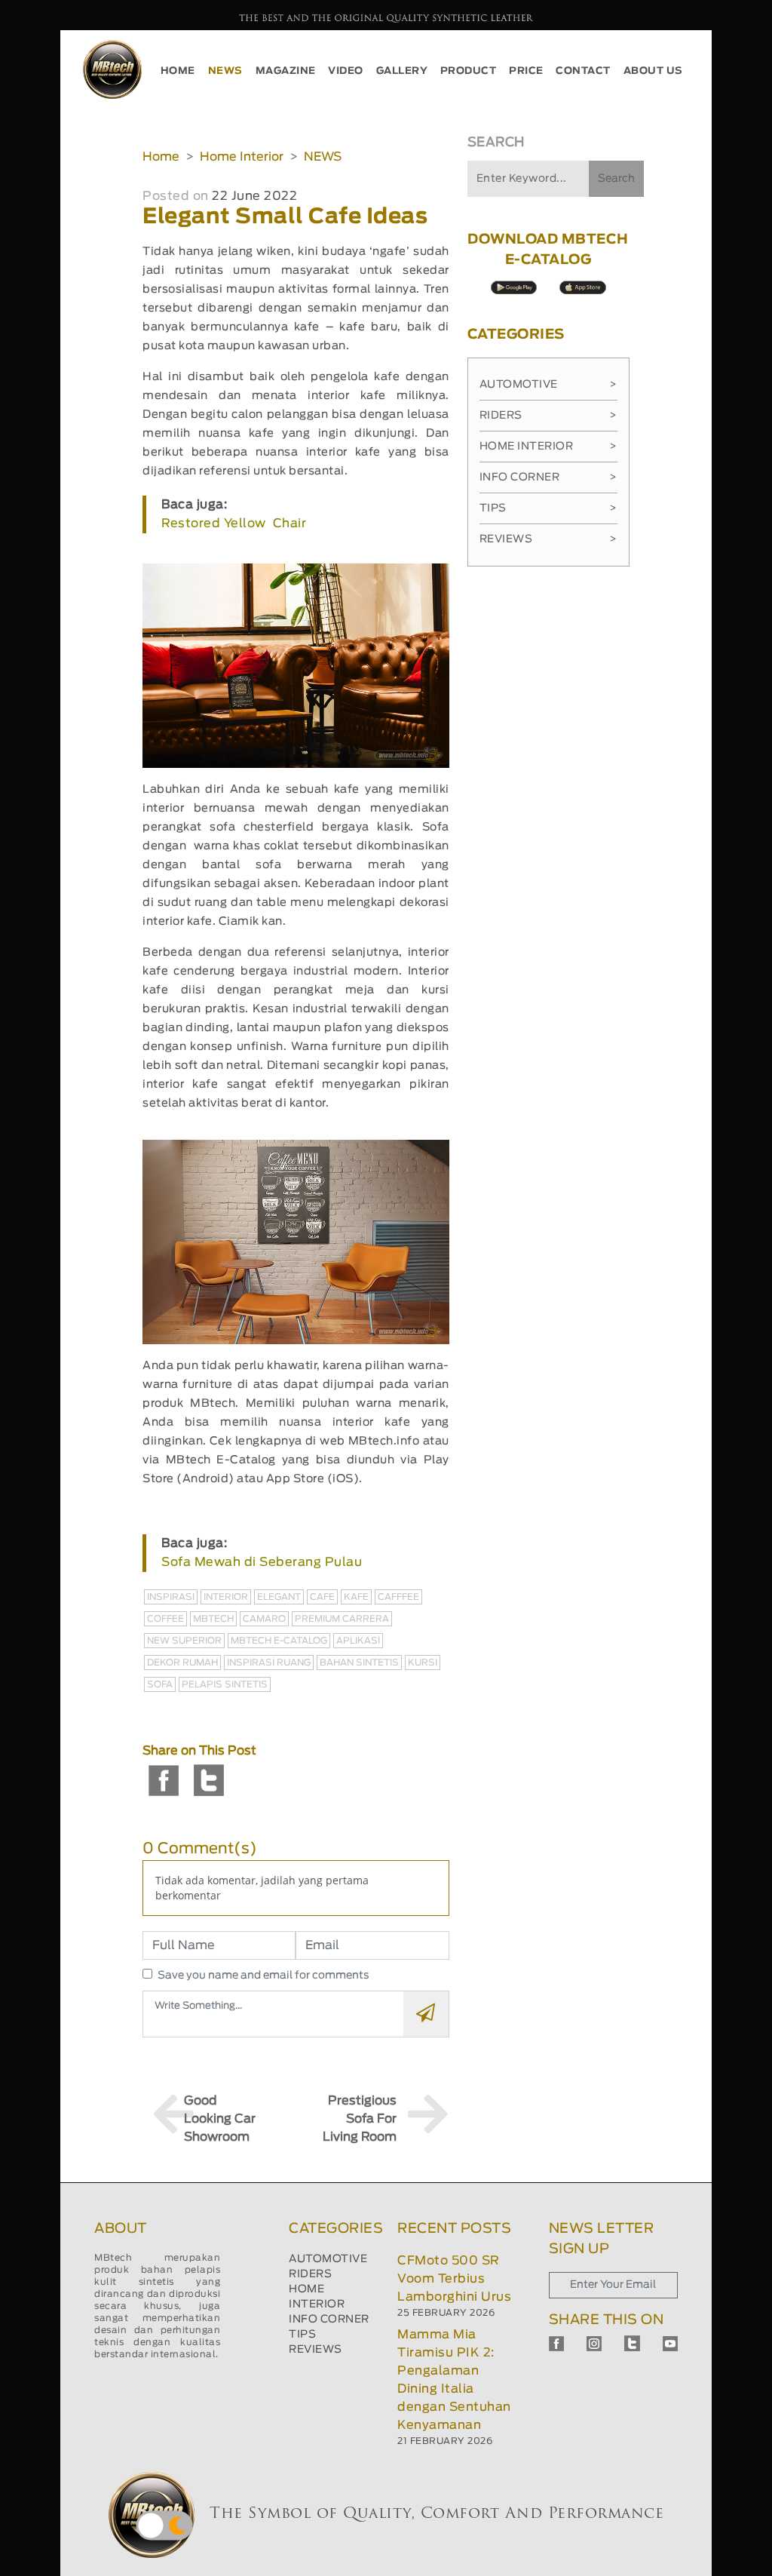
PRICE (526, 71)
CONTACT (583, 71)
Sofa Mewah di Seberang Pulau (262, 1562)
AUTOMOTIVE (328, 2259)
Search (616, 179)
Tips (548, 508)
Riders (548, 416)
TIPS (302, 2335)
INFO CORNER (329, 2320)
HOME (178, 71)
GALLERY (402, 71)
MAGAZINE (286, 71)
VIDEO (346, 71)
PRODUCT (469, 71)
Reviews (548, 539)
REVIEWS (316, 2350)
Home (161, 157)
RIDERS (310, 2274)
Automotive (548, 385)
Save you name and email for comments (263, 1976)
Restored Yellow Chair (234, 523)
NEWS (225, 71)
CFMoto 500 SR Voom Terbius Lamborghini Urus (454, 2279)
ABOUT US (653, 71)
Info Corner (548, 477)
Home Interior (242, 157)
